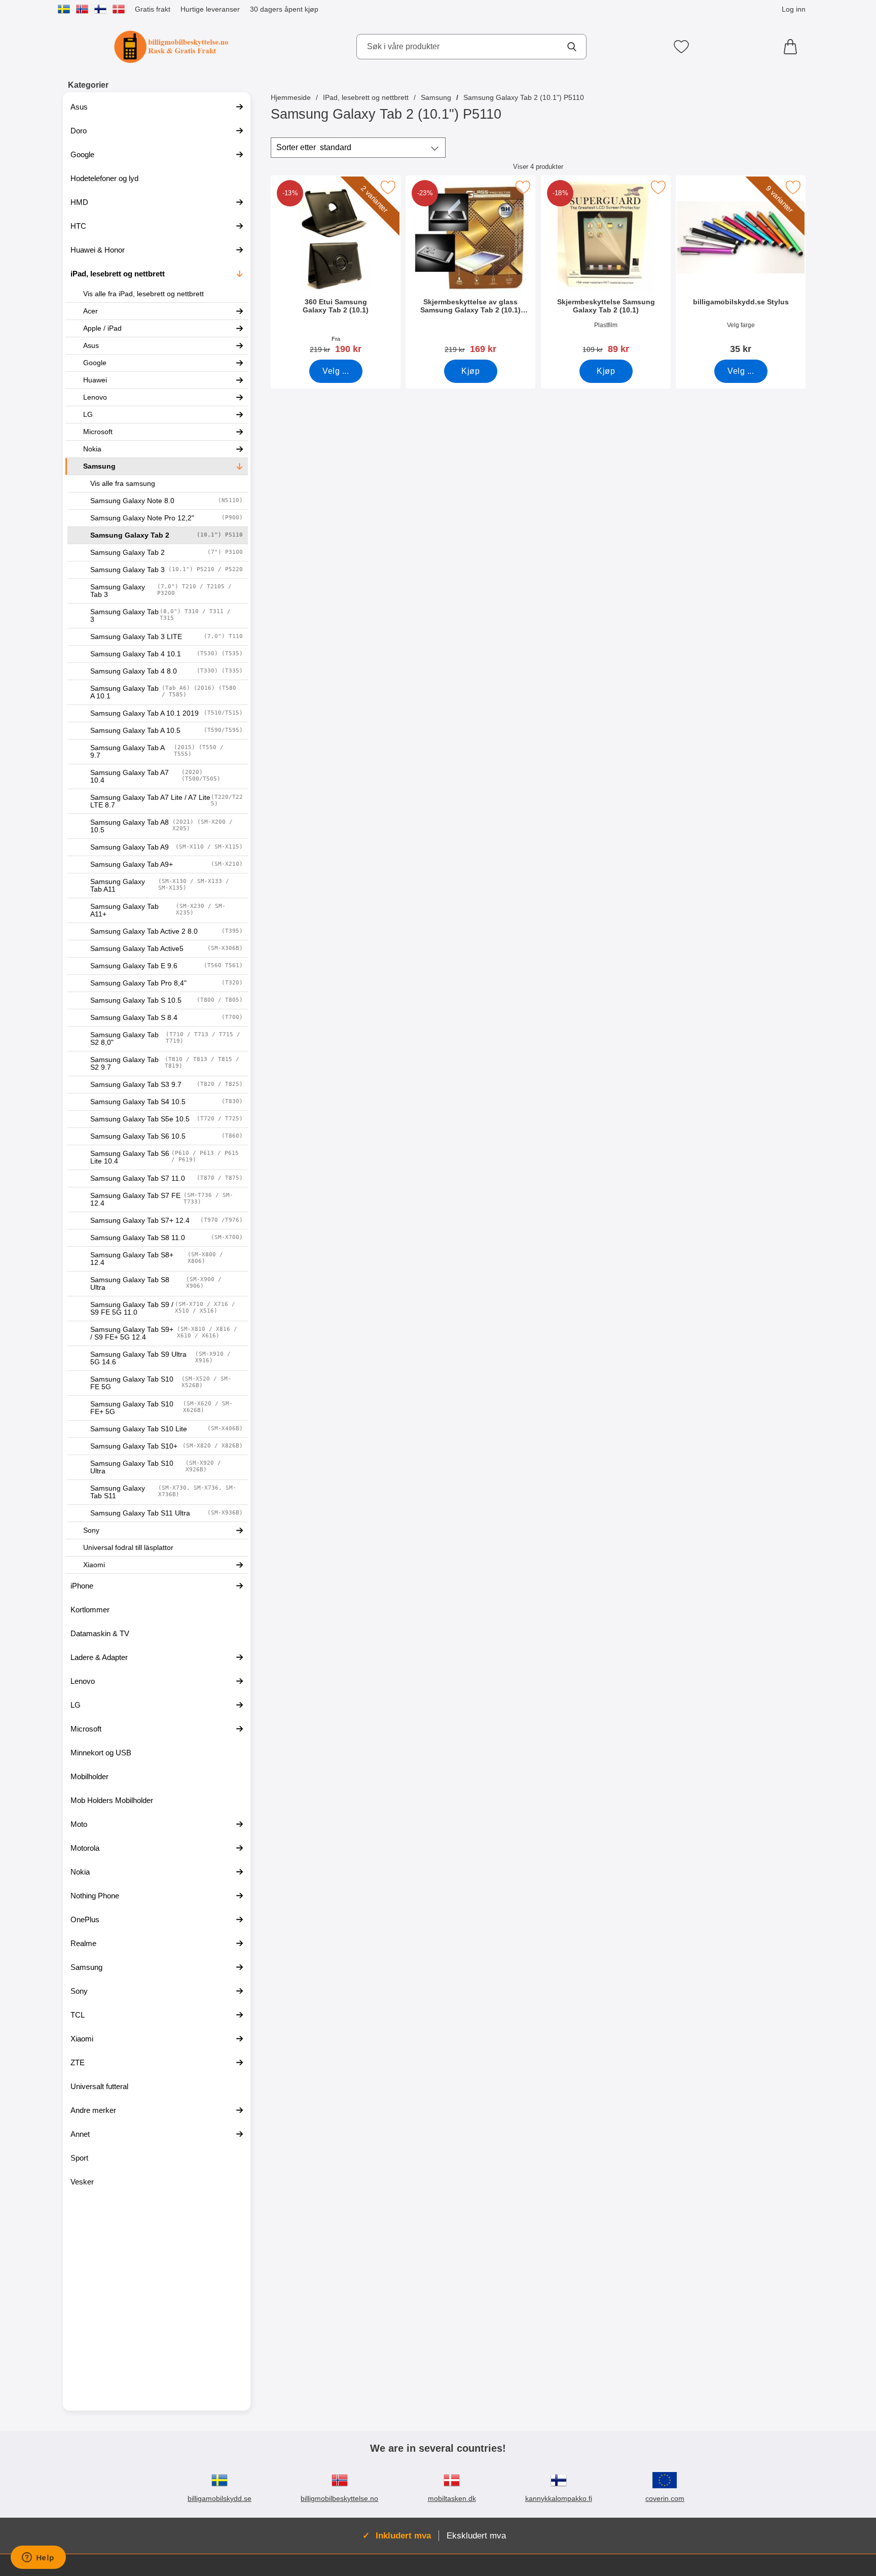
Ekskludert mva (476, 2535)
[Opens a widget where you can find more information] (38, 2558)
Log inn (794, 9)
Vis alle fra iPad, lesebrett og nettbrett (143, 294)
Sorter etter (314, 147)
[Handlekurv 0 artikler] (793, 47)
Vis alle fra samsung (123, 484)
